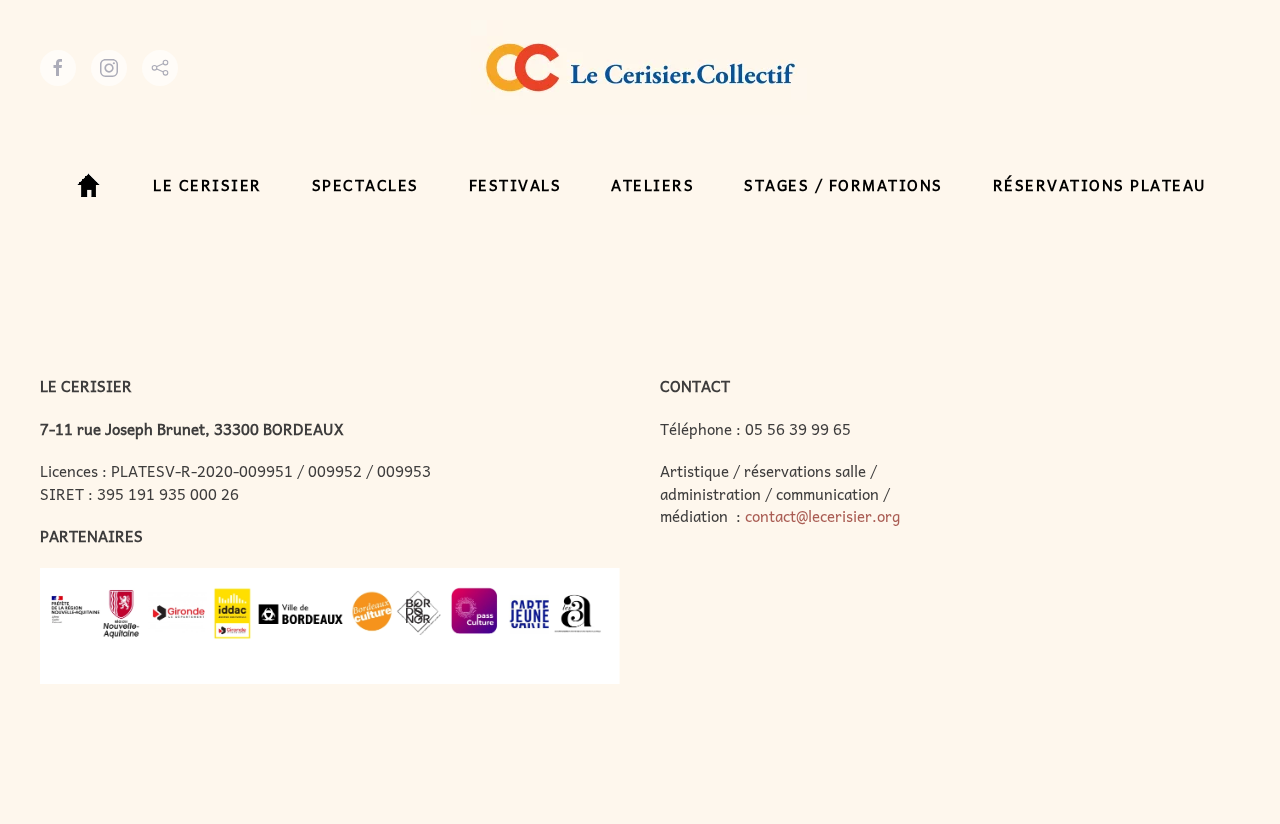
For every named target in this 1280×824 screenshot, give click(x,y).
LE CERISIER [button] (207, 185)
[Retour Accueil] (640, 67)
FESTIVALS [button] (515, 185)
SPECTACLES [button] (365, 185)
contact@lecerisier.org (822, 516)
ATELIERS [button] (652, 185)
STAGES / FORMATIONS (843, 185)
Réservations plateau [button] (1100, 185)
